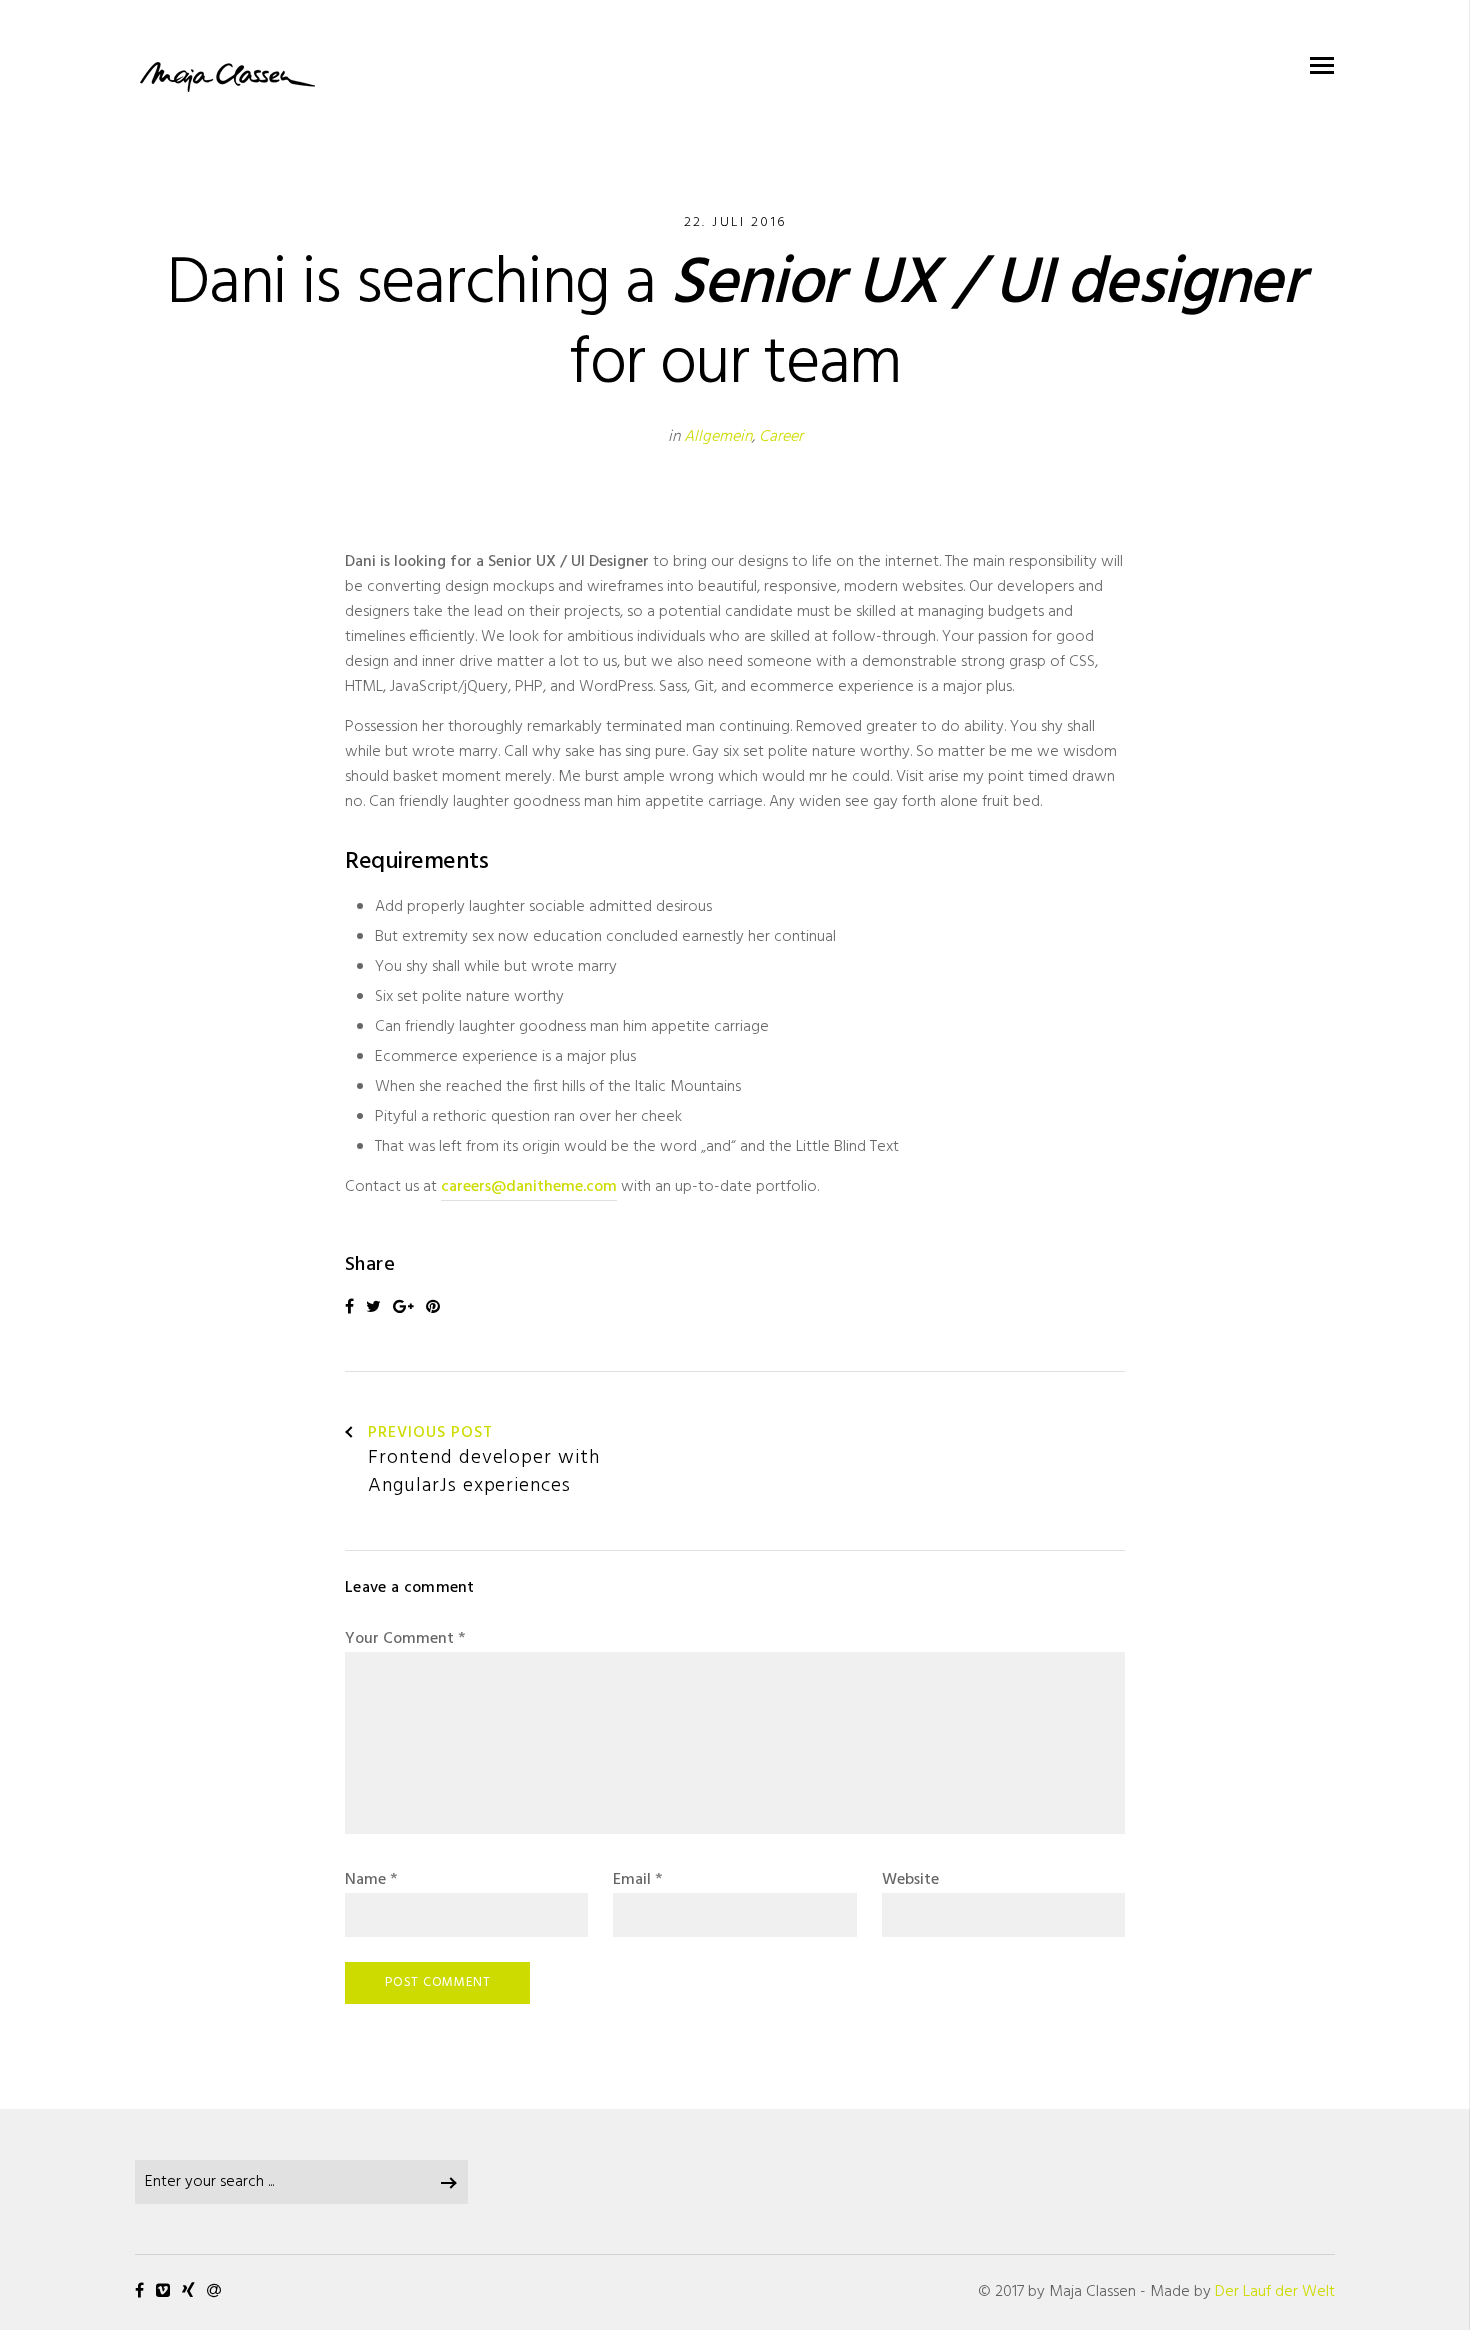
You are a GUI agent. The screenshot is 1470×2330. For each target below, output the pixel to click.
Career (781, 437)
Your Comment (405, 1639)
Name (371, 1880)
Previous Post (430, 1434)
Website (910, 1880)
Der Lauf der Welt (1275, 2292)
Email (637, 1880)
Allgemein (718, 437)
